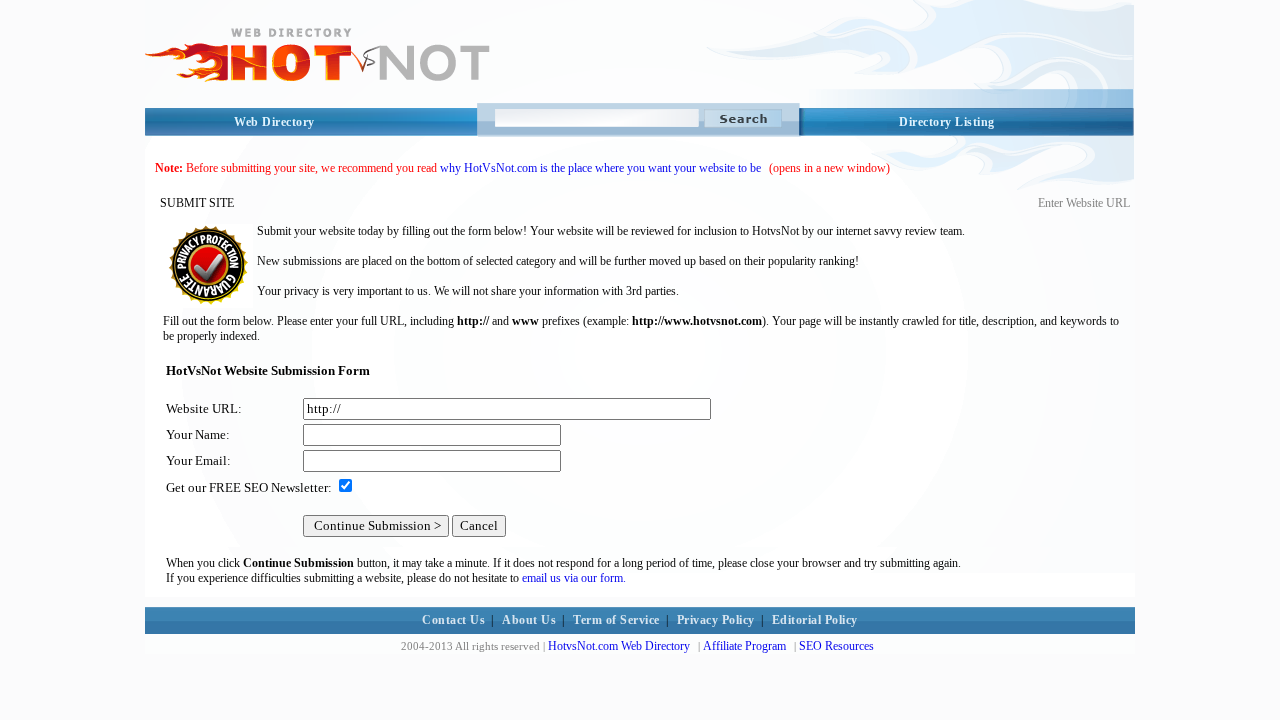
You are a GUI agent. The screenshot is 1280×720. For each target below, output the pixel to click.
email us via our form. (574, 578)
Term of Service (616, 620)
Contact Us (453, 620)
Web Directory (274, 122)
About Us (529, 620)
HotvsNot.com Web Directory (619, 646)
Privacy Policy (716, 620)
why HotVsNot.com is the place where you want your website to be (600, 168)
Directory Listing (947, 122)
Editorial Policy (815, 620)
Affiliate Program (744, 646)
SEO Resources (836, 646)
